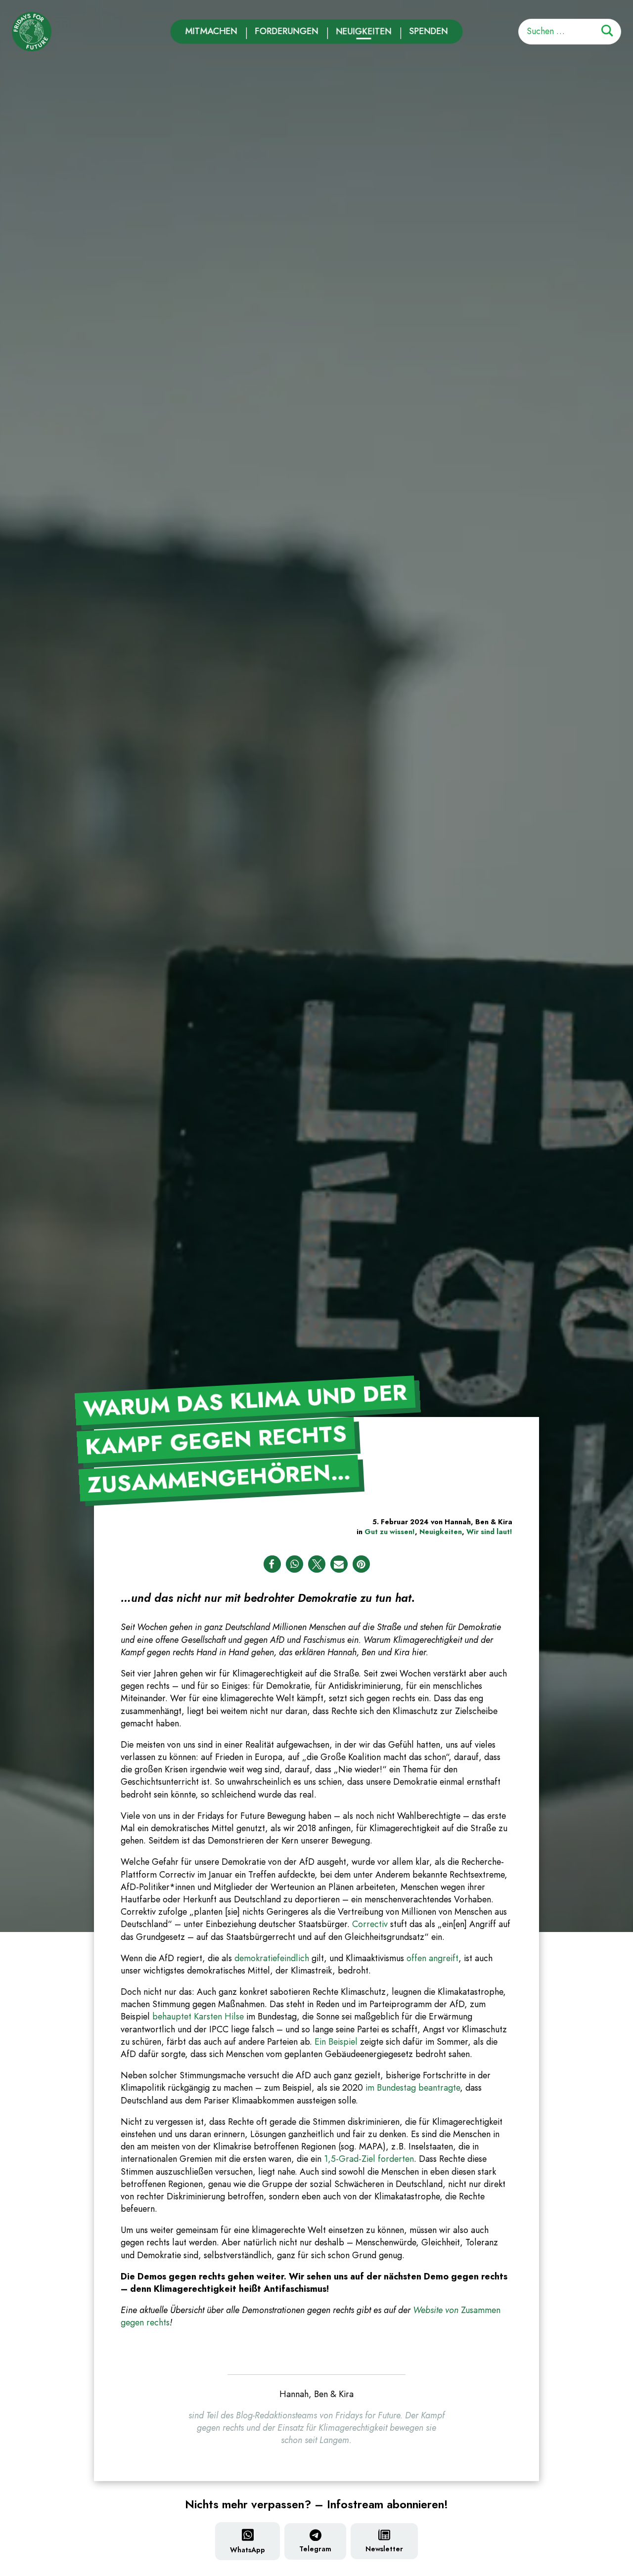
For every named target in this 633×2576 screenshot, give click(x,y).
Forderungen (287, 31)
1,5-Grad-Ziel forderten (369, 2159)
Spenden (429, 31)
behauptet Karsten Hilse (198, 2017)
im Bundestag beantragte (413, 2088)
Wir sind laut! (489, 1532)
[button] (272, 1564)
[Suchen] (607, 32)
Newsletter (384, 2549)
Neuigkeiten (364, 31)
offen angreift (432, 1958)
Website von (437, 2310)
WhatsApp (248, 2550)
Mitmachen (211, 31)
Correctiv (370, 1924)
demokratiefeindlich (272, 1958)
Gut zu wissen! (390, 1532)
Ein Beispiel (336, 2042)
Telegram (315, 2549)
